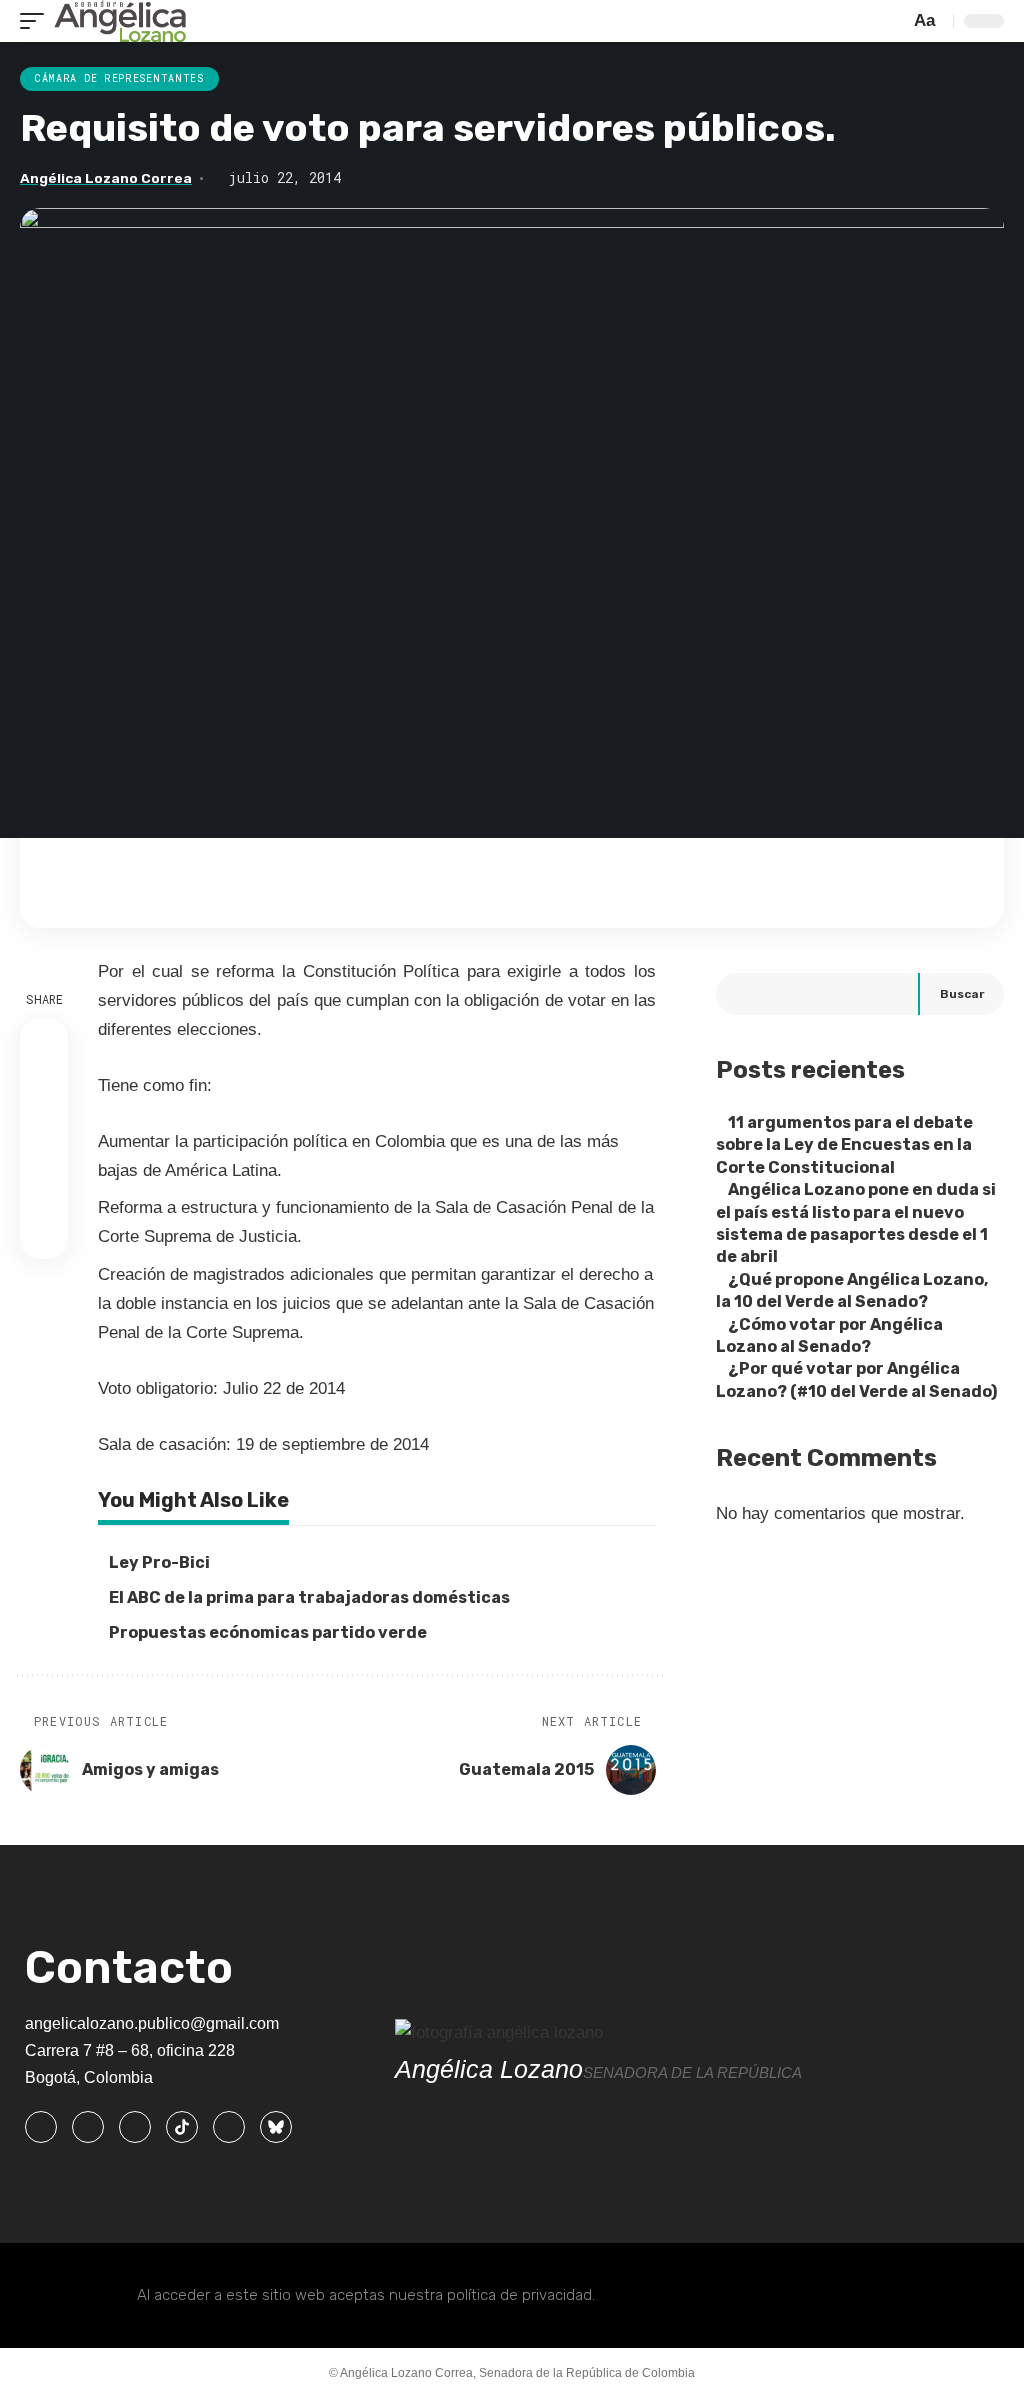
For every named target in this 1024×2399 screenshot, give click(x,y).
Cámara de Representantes (119, 78)
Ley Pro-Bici (159, 1562)
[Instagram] (135, 2127)
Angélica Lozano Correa (106, 178)
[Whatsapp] (229, 2127)
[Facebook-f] (41, 2127)
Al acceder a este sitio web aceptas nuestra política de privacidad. (366, 2295)
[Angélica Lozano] (120, 21)
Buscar (962, 994)
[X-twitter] (88, 2127)
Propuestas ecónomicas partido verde (268, 1632)
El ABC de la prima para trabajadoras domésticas (309, 1597)
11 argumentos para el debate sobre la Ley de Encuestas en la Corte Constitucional (844, 1145)
